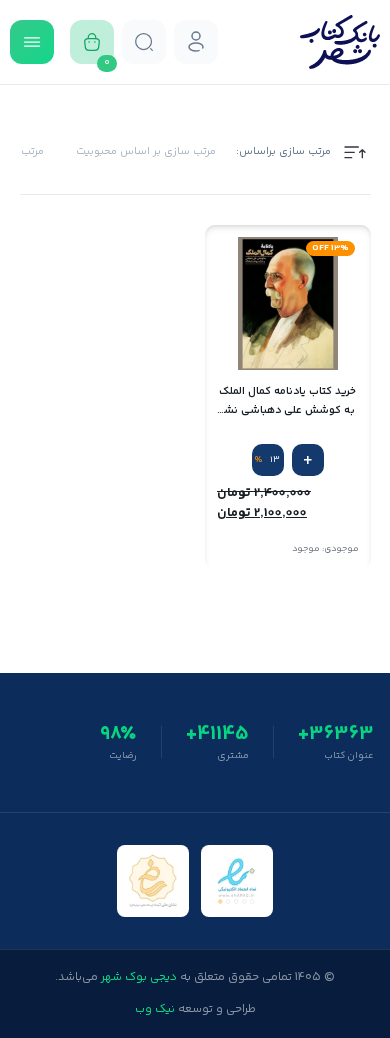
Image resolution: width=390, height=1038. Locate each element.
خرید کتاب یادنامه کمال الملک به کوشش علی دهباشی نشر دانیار (287, 401)
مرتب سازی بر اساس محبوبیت (146, 152)
